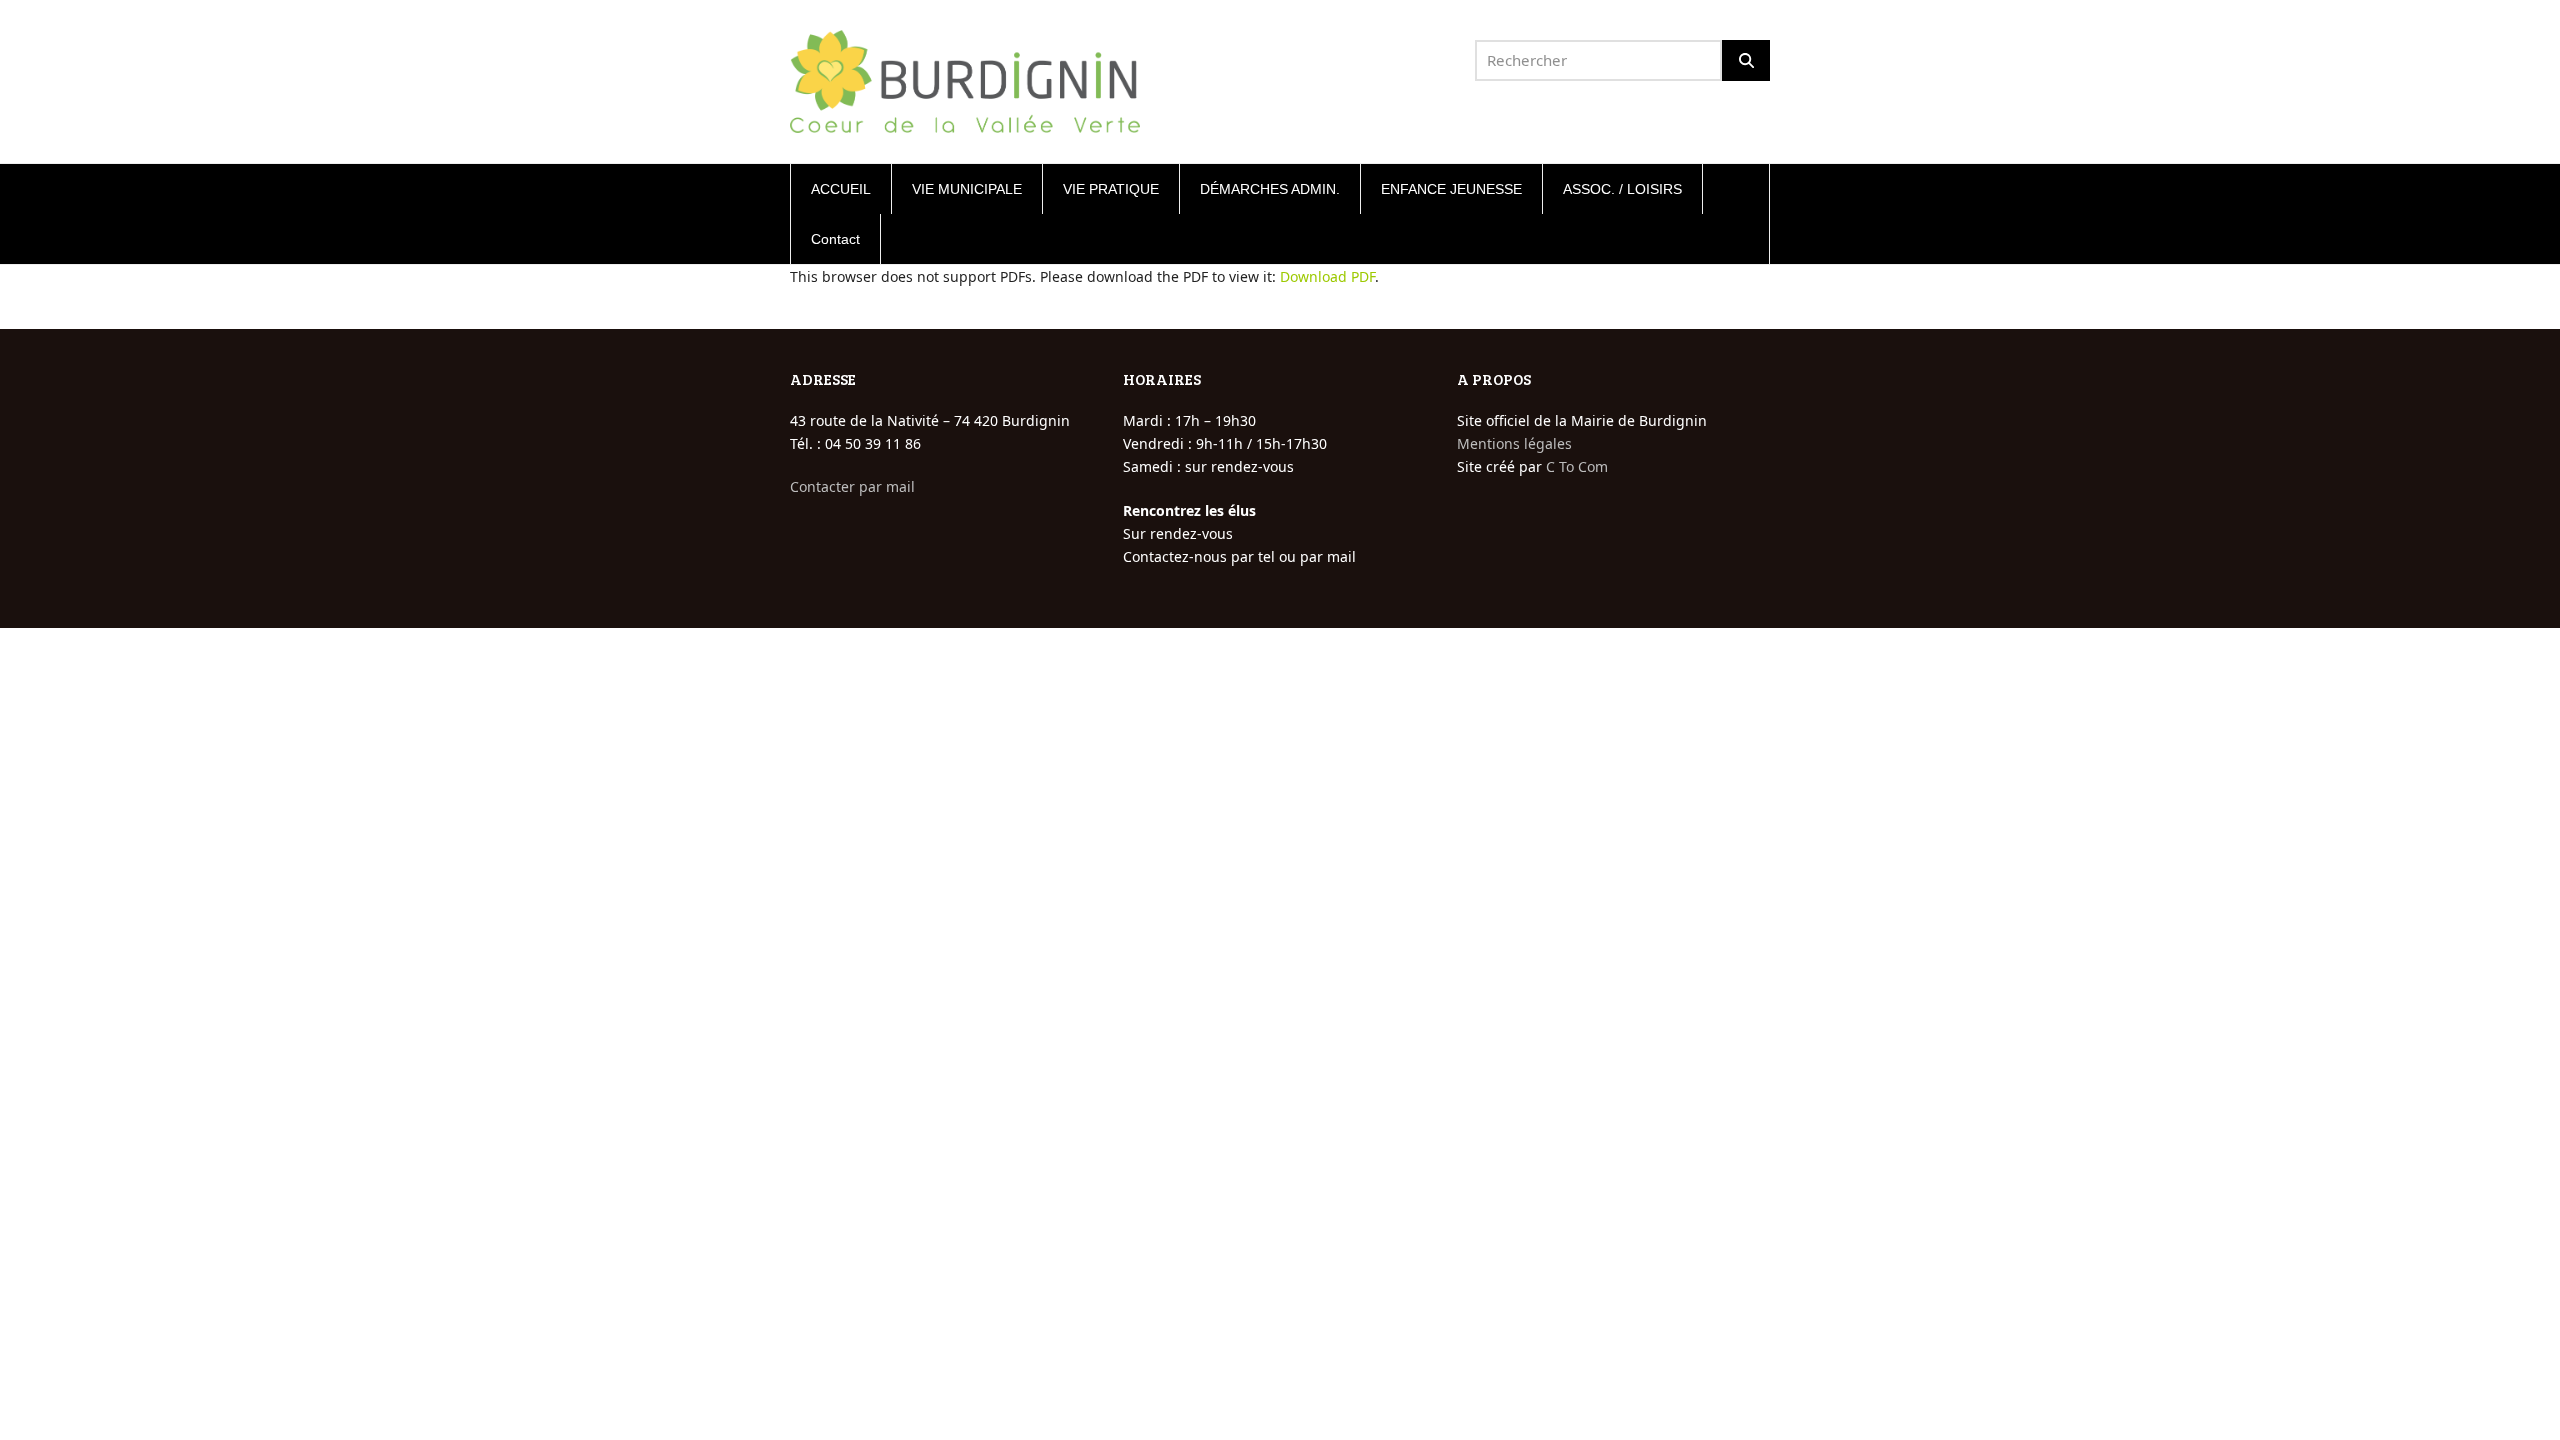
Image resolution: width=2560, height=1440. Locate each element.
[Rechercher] (1746, 60)
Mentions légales (1514, 443)
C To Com (1577, 466)
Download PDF (1327, 276)
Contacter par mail (852, 486)
